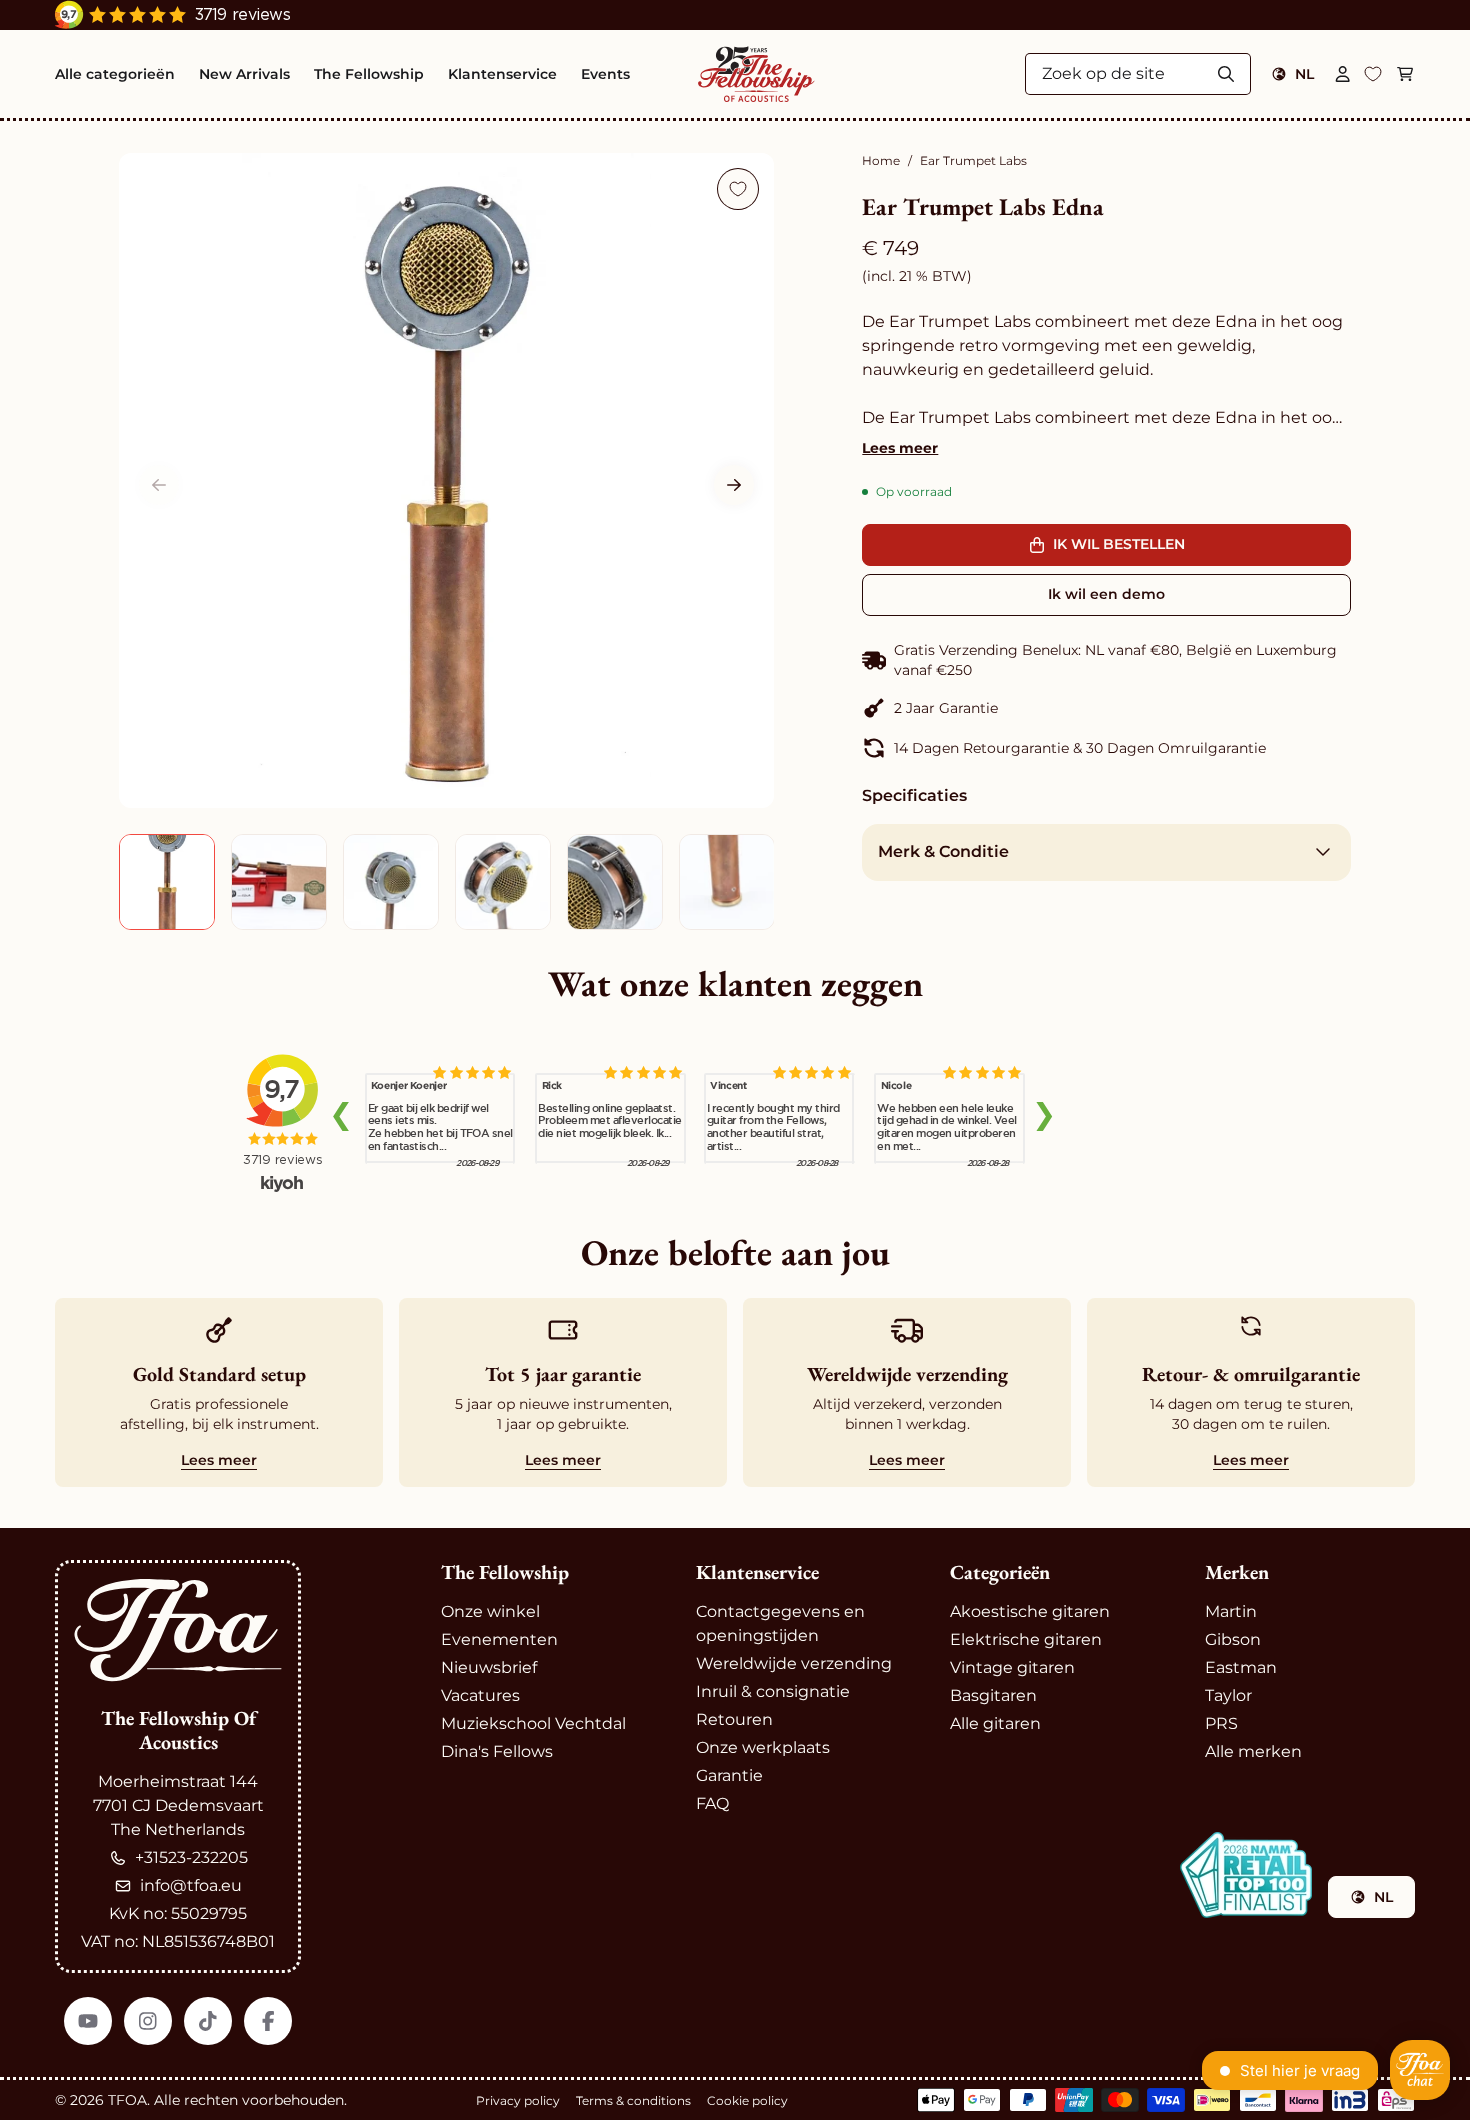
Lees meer (900, 448)
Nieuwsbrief (489, 1667)
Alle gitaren (995, 1723)
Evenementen (499, 1639)
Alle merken (1253, 1751)
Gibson (1233, 1639)
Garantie (729, 1775)
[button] (734, 485)
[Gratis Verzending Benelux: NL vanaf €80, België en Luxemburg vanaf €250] (1106, 660)
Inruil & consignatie (773, 1691)
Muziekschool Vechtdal (533, 1723)
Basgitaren (993, 1695)
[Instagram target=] (148, 2021)
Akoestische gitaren (1030, 1611)
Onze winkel (490, 1611)
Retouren (734, 1719)
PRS (1221, 1723)
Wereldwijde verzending (794, 1663)
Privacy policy (518, 2100)
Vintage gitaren (1012, 1667)
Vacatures (480, 1695)
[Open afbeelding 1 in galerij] (446, 480)
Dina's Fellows (497, 1751)
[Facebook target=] (268, 2021)
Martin (1231, 1611)
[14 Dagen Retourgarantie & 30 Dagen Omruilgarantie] (1106, 748)
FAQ (712, 1803)
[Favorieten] (1373, 74)
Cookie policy (747, 2100)
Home (881, 160)
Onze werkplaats (763, 1747)
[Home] (756, 74)
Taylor (1228, 1695)
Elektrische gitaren (1026, 1639)
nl (1304, 74)
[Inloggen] (1343, 74)
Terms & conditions (633, 2100)
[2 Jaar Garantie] (1106, 708)
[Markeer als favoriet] (738, 189)
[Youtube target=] (88, 2021)
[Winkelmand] (1405, 74)
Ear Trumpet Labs (973, 160)
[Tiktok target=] (208, 2021)
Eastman (1241, 1667)
